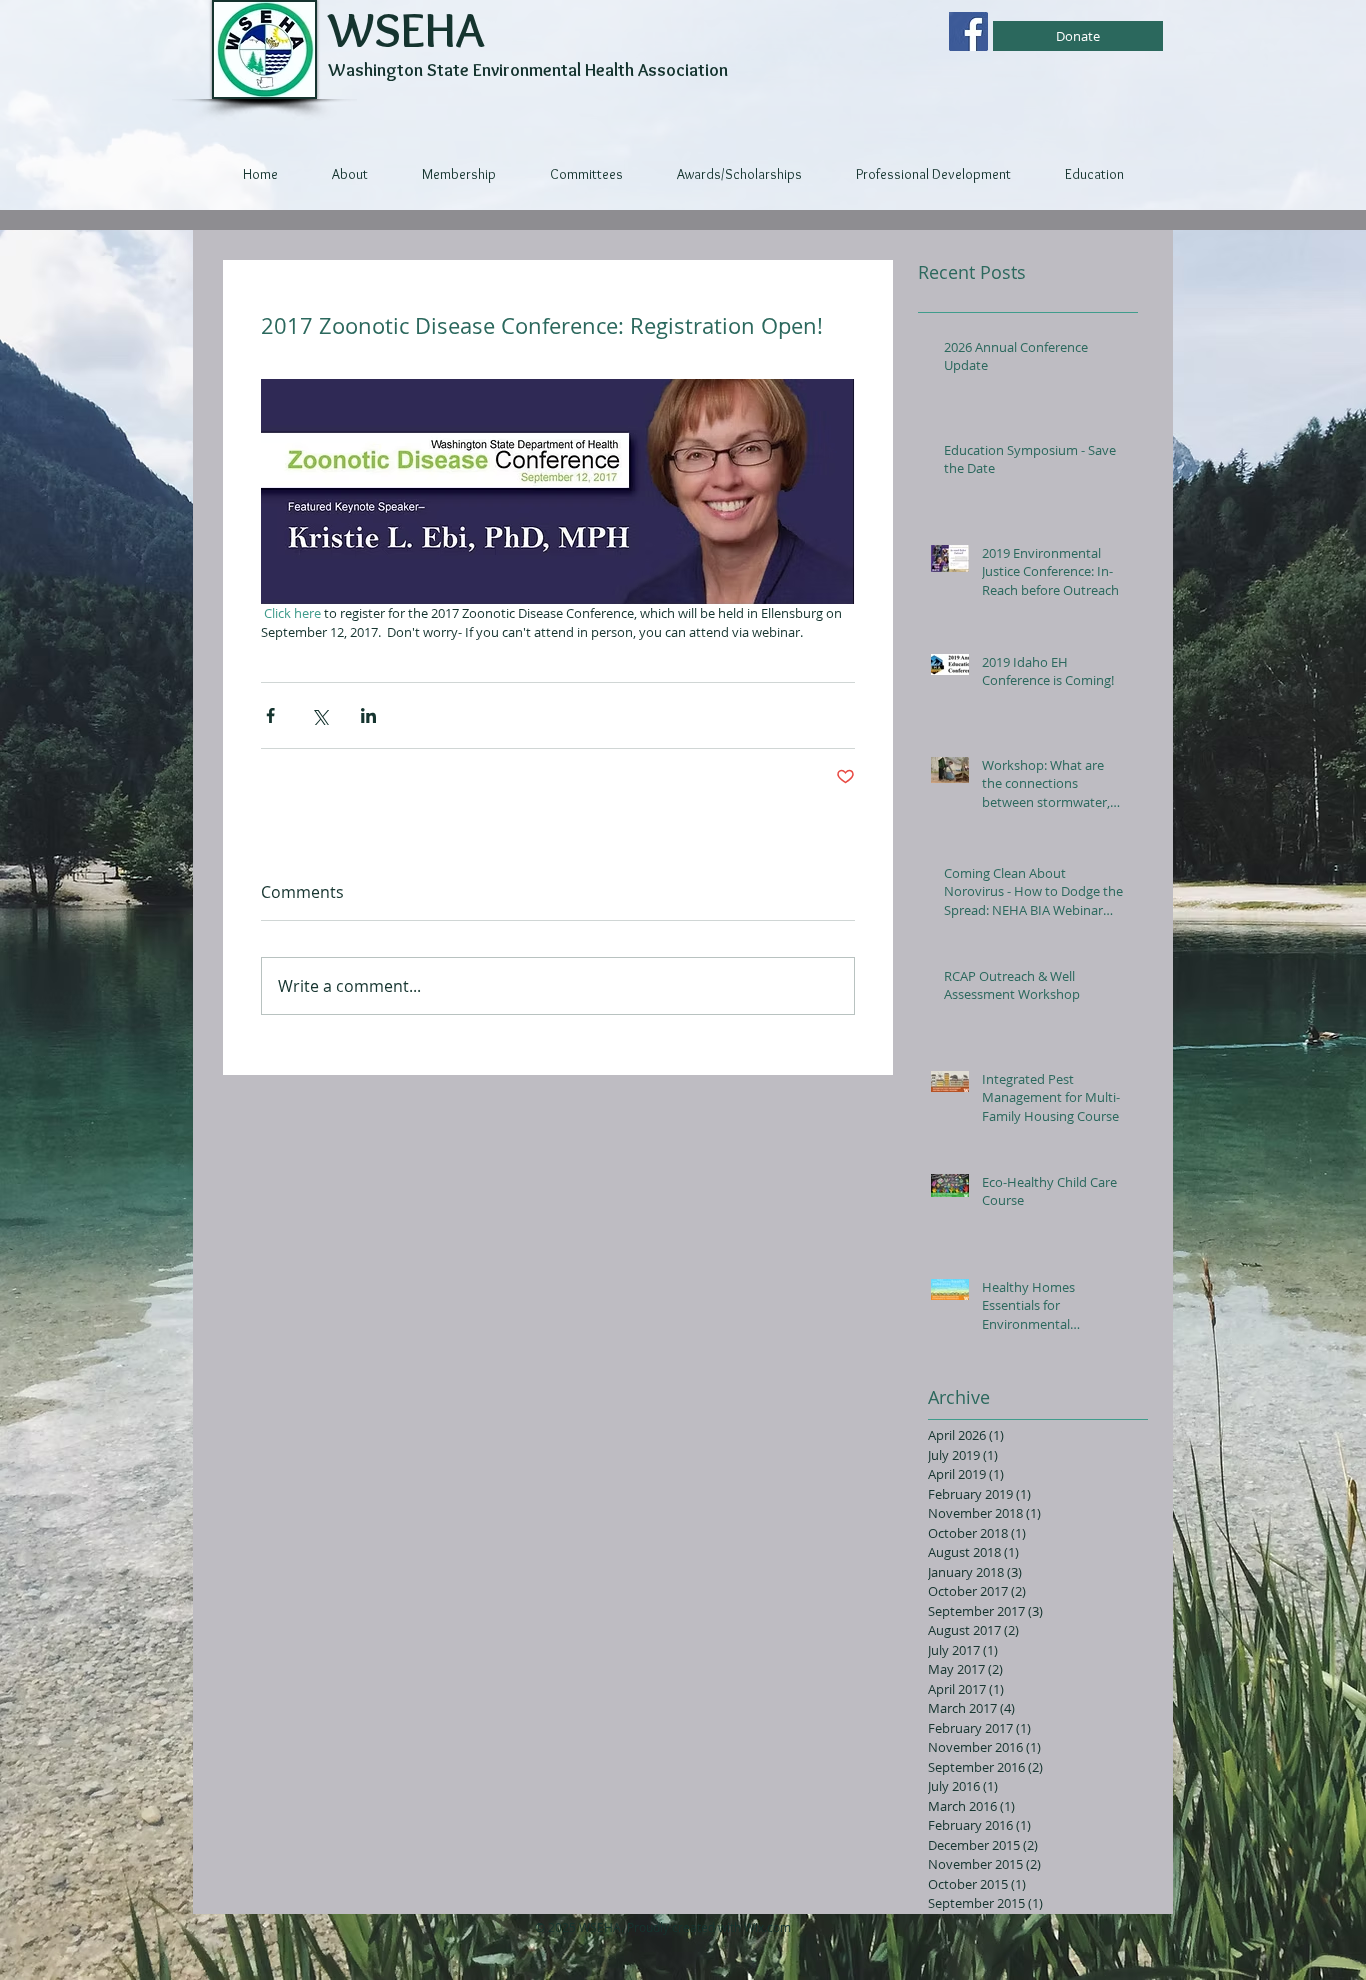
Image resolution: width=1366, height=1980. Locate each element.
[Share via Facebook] (270, 715)
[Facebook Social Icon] (968, 31)
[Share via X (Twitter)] (319, 715)
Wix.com (767, 1927)
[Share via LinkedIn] (368, 715)
